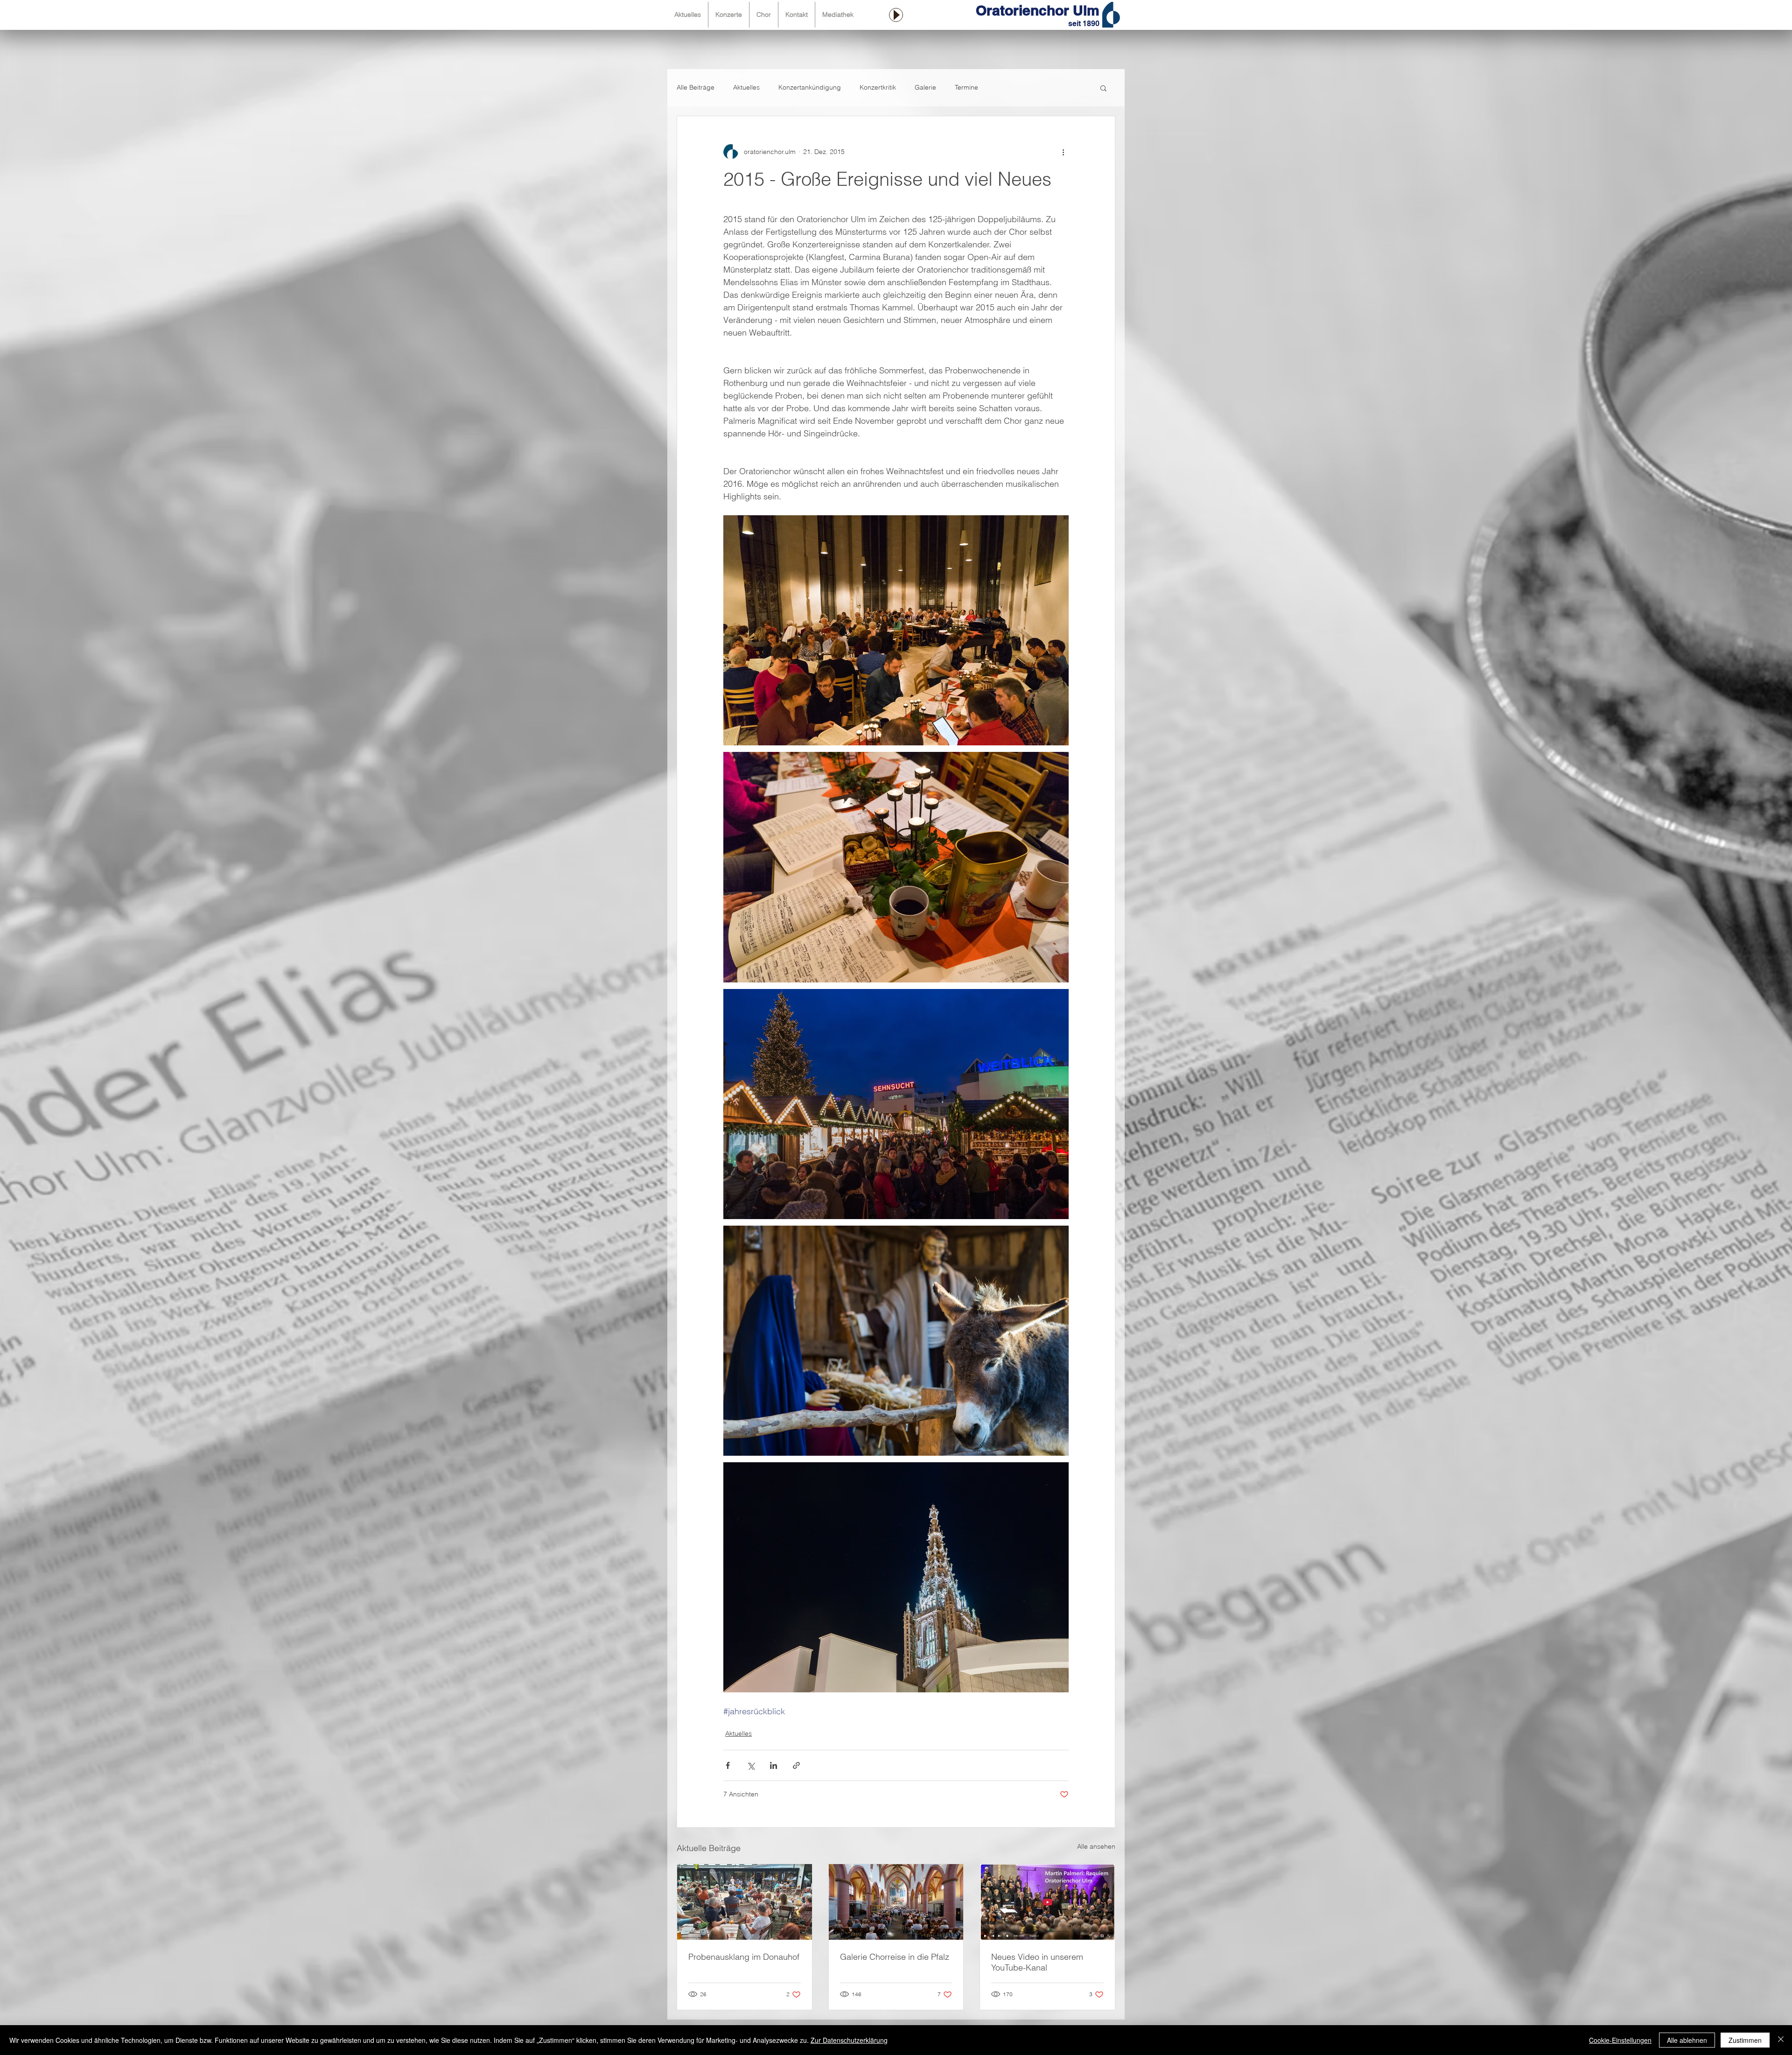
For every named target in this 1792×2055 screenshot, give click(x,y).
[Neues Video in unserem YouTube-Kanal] (1047, 1902)
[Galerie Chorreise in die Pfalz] (896, 1902)
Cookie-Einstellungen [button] (1620, 2040)
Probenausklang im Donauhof (744, 1957)
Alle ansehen (1096, 1846)
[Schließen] (1781, 2040)
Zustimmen (1745, 2040)
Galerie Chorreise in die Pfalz (895, 1957)
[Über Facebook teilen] (728, 1765)
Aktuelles (746, 87)
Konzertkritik (878, 87)
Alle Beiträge (696, 87)
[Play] (896, 15)
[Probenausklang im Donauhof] (745, 1902)
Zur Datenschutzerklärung (849, 2040)
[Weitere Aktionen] (1063, 152)
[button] (1103, 88)
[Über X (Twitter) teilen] (751, 1765)
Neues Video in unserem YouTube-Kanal (1037, 1962)
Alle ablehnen (1687, 2040)
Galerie (925, 87)
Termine (966, 87)
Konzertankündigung (810, 87)
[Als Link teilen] (796, 1765)
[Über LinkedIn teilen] (773, 1765)
